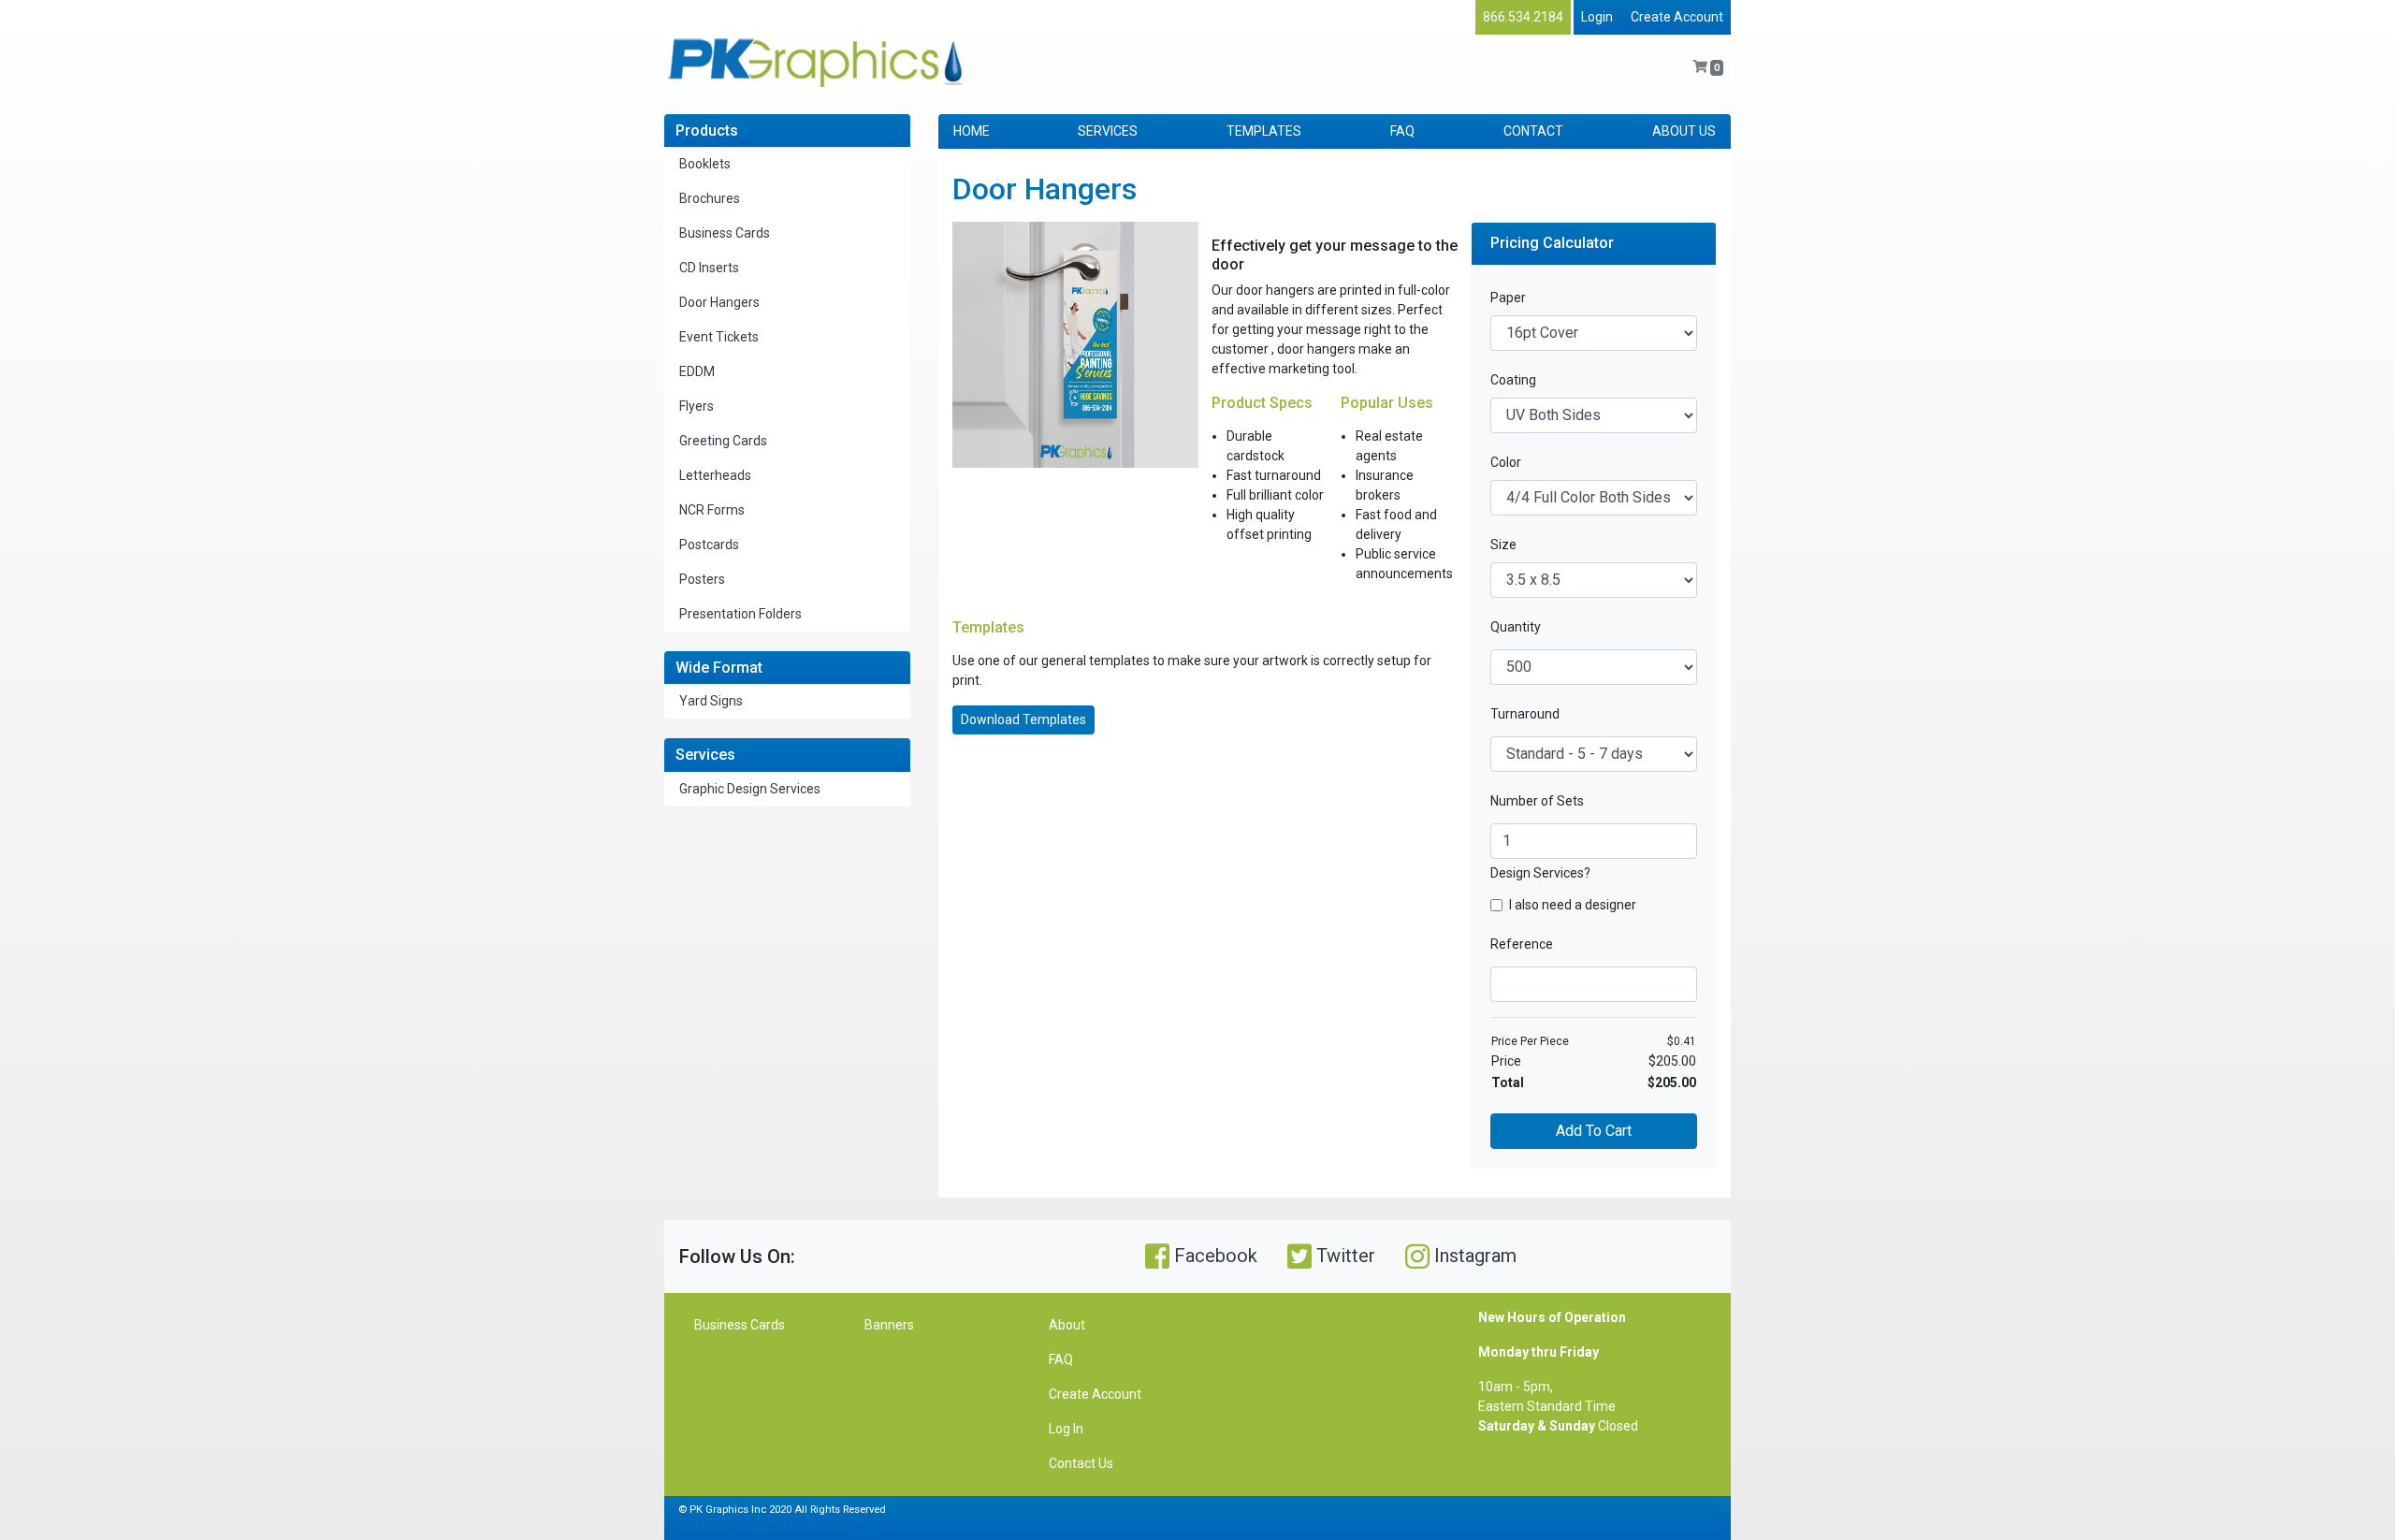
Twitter (1343, 1256)
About (1067, 1325)
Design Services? (1540, 873)
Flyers (697, 406)
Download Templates (1023, 719)
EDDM (697, 371)
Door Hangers (719, 302)
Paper (1508, 298)
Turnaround (1525, 714)
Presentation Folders (740, 614)
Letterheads (715, 475)
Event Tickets (719, 337)
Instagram (1473, 1256)
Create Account (1677, 17)
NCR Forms (712, 510)
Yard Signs (711, 701)
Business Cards (725, 233)
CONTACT (1533, 131)
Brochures (710, 198)
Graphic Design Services (750, 789)
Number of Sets (1537, 801)
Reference (1522, 944)
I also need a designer (1573, 905)
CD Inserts (709, 268)
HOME (972, 131)
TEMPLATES (1264, 131)
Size (1503, 545)
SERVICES (1108, 131)
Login (1597, 17)
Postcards (709, 545)
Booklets (705, 164)
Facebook (1213, 1256)
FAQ (1402, 131)
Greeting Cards (723, 441)
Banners (889, 1325)
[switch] (1496, 905)
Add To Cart (1594, 1131)
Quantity (1516, 627)
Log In (1066, 1429)
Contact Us (1081, 1463)
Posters (702, 579)
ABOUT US (1684, 131)
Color (1506, 462)
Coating (1513, 380)
